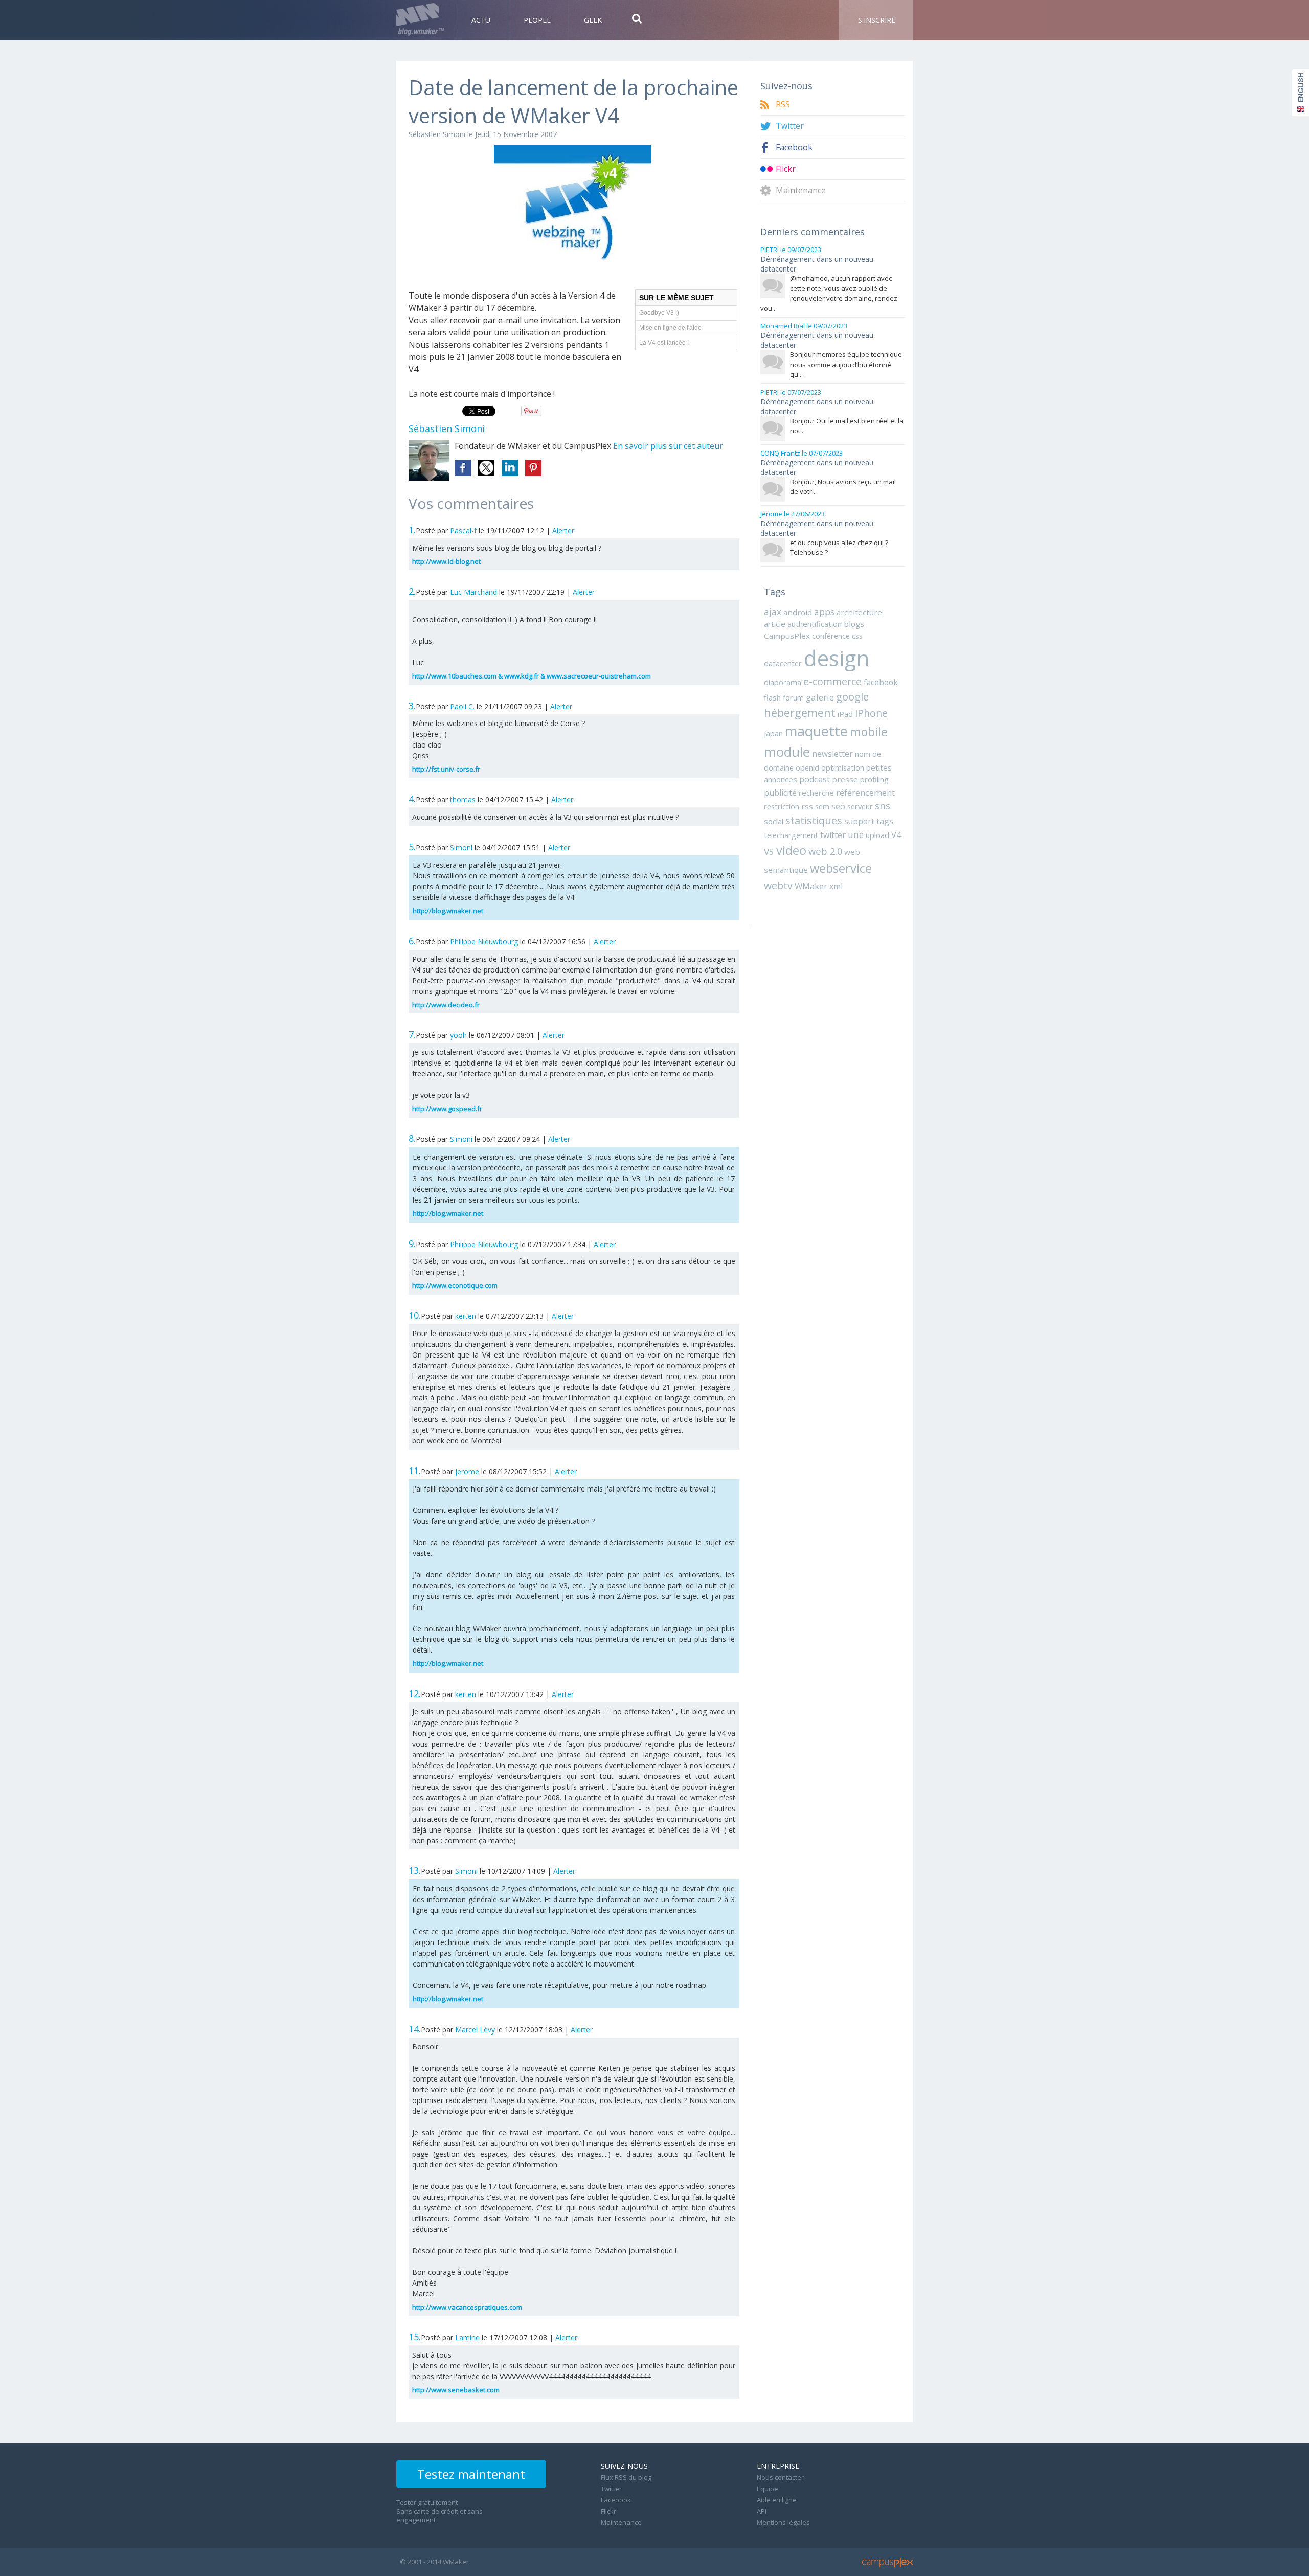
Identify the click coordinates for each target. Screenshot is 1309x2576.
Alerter (563, 530)
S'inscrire (877, 20)
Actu (482, 20)
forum (793, 697)
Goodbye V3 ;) (659, 313)
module (787, 752)
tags (885, 821)
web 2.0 (825, 851)
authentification (815, 624)
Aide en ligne (777, 2500)
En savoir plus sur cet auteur (668, 446)
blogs (854, 624)
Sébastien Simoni (437, 134)
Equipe (768, 2489)
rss (807, 806)
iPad (845, 714)
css (857, 636)
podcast (815, 779)
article (775, 624)
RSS (783, 105)
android (798, 612)
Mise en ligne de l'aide (670, 328)
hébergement (800, 713)
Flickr (786, 169)
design (837, 658)
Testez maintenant (471, 2474)
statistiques (814, 820)
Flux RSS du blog (626, 2477)
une (856, 834)
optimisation (843, 767)
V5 (769, 852)
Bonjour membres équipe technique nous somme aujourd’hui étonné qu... (846, 364)
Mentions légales (783, 2522)
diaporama (783, 682)
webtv (778, 885)
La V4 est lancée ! (664, 343)
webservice (841, 868)
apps (824, 612)
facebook (881, 682)
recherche (816, 793)
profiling (874, 779)
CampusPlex (787, 636)
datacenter (783, 663)
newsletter (832, 754)
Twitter (790, 126)
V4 (896, 835)
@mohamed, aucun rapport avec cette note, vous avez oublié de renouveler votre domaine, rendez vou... (829, 293)
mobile (869, 732)
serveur (860, 806)
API (762, 2511)
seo (838, 806)
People (538, 20)
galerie (820, 697)
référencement (865, 792)
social (774, 821)
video (791, 850)
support (859, 821)
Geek (593, 20)
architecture (859, 612)
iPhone (871, 713)
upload (877, 835)
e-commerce (832, 681)
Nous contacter (780, 2477)
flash (772, 697)
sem (822, 806)
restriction (782, 806)
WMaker (811, 886)
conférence (831, 636)
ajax (773, 612)
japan (773, 733)
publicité (780, 793)
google (852, 696)
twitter (833, 835)
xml (836, 886)
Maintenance (801, 190)
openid (807, 767)
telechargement (791, 835)
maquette (816, 731)
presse (845, 779)
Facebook (794, 148)
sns (883, 806)
